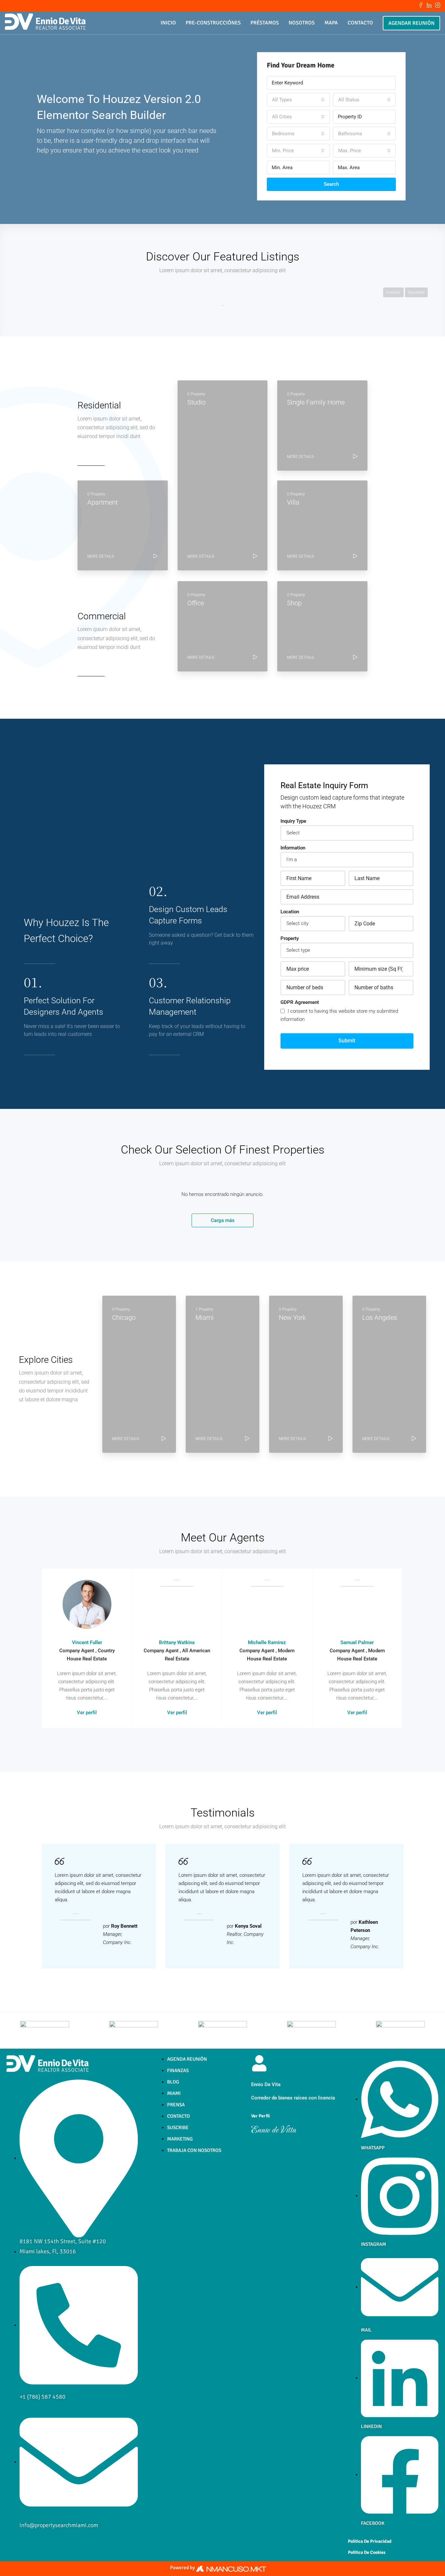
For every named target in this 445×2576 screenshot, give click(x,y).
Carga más (223, 1220)
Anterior (393, 292)
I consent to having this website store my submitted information (339, 1015)
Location (290, 912)
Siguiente (416, 292)
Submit (347, 1041)
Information (293, 848)
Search (331, 184)
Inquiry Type (293, 821)
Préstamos (265, 23)
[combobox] (298, 100)
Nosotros (302, 23)
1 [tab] (223, 305)
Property (290, 938)
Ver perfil (87, 1713)
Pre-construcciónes (213, 23)
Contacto (360, 23)
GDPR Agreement (300, 1002)
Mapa (331, 23)
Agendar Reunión (411, 23)
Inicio (168, 23)
